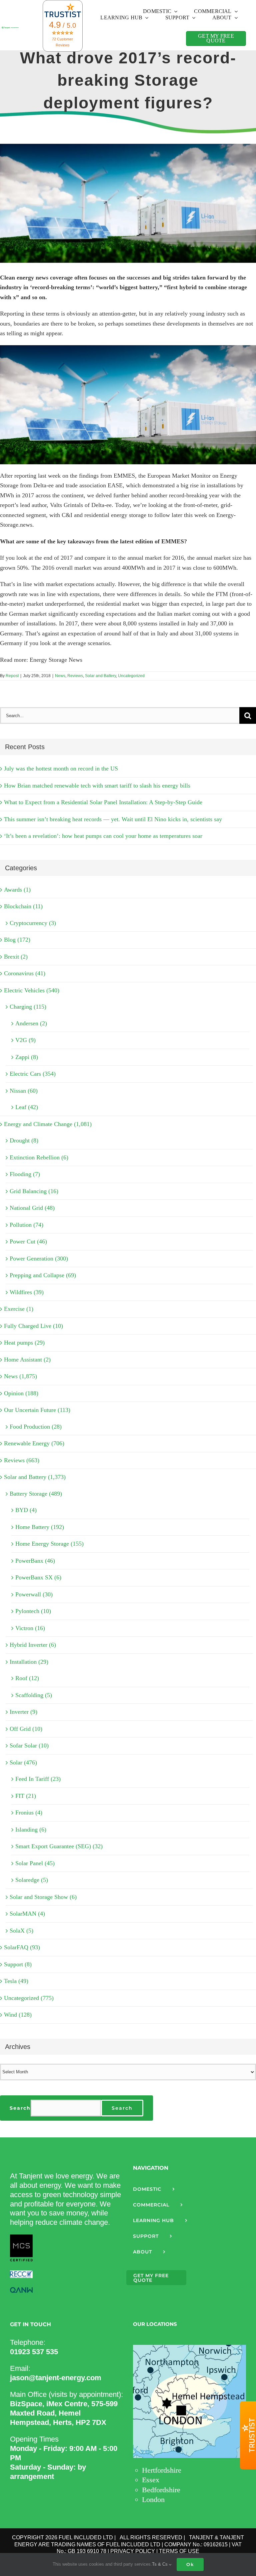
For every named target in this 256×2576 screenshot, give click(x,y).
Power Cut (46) (28, 1241)
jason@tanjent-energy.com (56, 2378)
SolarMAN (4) (27, 1914)
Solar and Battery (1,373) (35, 1477)
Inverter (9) (23, 1712)
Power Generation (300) (39, 1258)
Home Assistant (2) (27, 1360)
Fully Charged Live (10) (33, 1326)
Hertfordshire (162, 2470)
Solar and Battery (100, 676)
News (60, 676)
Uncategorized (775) (29, 1998)
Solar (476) (23, 1762)
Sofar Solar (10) (29, 1745)
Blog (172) (17, 940)
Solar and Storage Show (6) (43, 1897)
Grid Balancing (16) (34, 1191)
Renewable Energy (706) (34, 1443)
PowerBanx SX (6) (38, 1577)
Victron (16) (30, 1628)
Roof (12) (27, 1678)
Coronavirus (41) (25, 973)
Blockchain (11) (23, 906)
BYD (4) (26, 1510)
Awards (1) (17, 890)
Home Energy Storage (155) (49, 1544)
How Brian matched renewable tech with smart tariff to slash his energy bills (97, 786)
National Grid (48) (32, 1208)
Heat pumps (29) (24, 1343)
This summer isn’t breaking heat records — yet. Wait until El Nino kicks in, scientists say (113, 819)
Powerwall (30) (34, 1594)
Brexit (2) (16, 957)
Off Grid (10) (26, 1729)
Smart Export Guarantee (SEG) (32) (59, 1846)
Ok (190, 2564)
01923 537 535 (34, 2352)
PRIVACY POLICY (133, 2551)
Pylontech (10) (33, 1611)
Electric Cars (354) (33, 1074)
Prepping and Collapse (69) (43, 1275)
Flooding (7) (25, 1174)
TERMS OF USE (179, 2551)
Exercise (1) (19, 1309)
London (153, 2499)
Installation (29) (29, 1662)
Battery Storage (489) (36, 1494)
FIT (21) (26, 1796)
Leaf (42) (27, 1107)
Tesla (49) (16, 1981)
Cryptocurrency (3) (33, 923)
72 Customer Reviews (62, 42)
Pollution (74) (26, 1225)
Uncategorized (131, 676)
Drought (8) (24, 1140)
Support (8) (18, 1964)
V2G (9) (25, 1040)
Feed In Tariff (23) (38, 1779)
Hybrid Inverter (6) (33, 1645)
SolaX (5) (21, 1931)
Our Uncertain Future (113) (37, 1410)
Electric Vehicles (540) (32, 990)
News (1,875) (20, 1376)
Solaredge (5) (32, 1880)
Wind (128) (18, 2015)
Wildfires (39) (27, 1292)
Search (20, 2108)
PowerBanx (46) (35, 1561)
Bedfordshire (161, 2490)
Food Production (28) (36, 1427)
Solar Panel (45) (35, 1863)
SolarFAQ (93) (22, 1947)
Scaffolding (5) (34, 1695)
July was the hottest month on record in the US (61, 768)
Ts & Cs (160, 2564)
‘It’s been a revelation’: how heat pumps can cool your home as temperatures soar (103, 836)
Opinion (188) (21, 1393)
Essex (151, 2480)
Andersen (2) (31, 1023)
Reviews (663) (22, 1460)
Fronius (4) (29, 1813)
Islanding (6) (31, 1830)
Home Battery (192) (40, 1527)
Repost (12, 676)
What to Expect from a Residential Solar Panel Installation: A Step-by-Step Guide (103, 802)
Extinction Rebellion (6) (39, 1157)
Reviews (75, 676)
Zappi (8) (27, 1057)
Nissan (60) (24, 1091)
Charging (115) (28, 1007)
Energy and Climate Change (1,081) (48, 1124)
